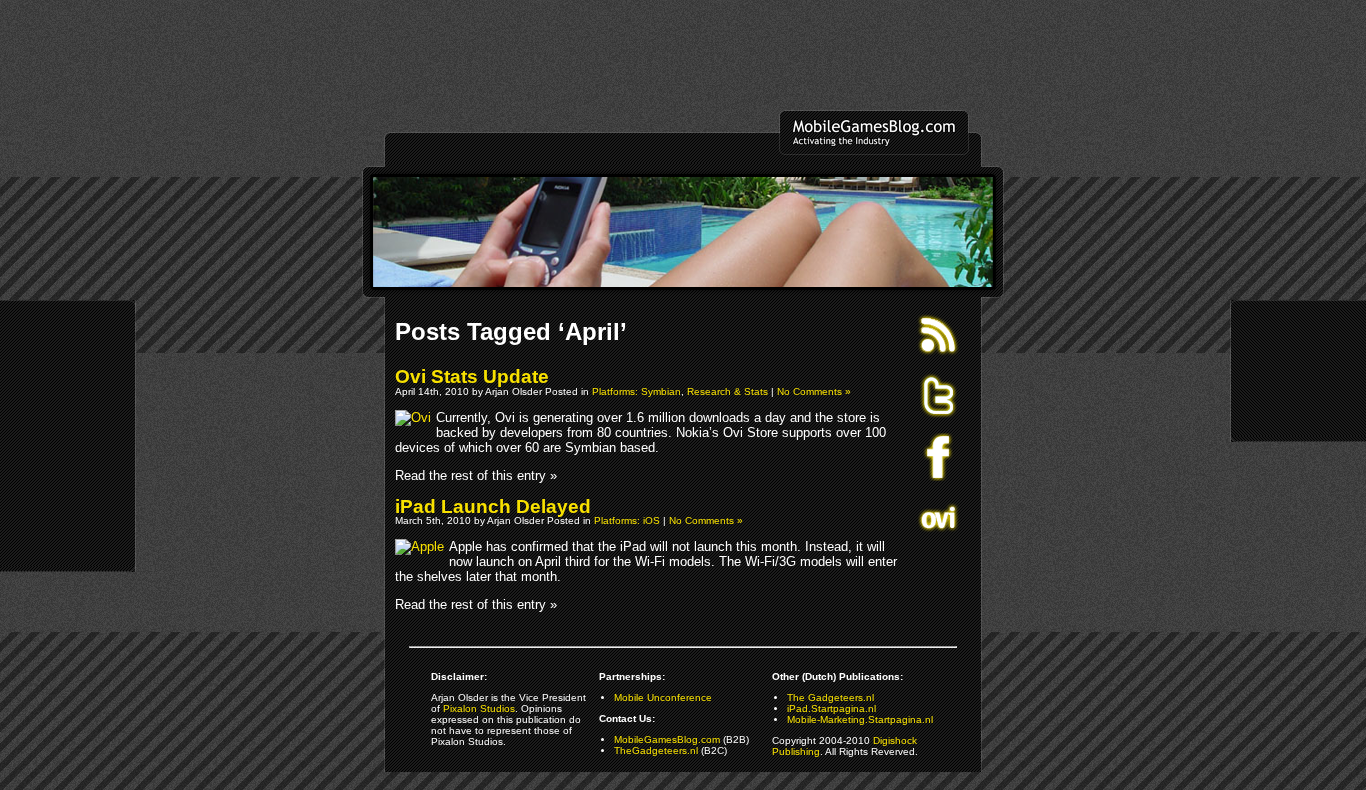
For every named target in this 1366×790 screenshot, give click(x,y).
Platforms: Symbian (636, 391)
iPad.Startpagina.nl (831, 708)
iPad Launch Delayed (493, 506)
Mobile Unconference (663, 697)
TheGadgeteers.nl (656, 750)
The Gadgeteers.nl (830, 697)
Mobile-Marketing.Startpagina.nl (860, 719)
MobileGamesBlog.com (667, 739)
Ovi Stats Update (472, 376)
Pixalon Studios (479, 708)
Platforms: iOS (627, 520)
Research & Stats (727, 391)
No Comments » (814, 391)
